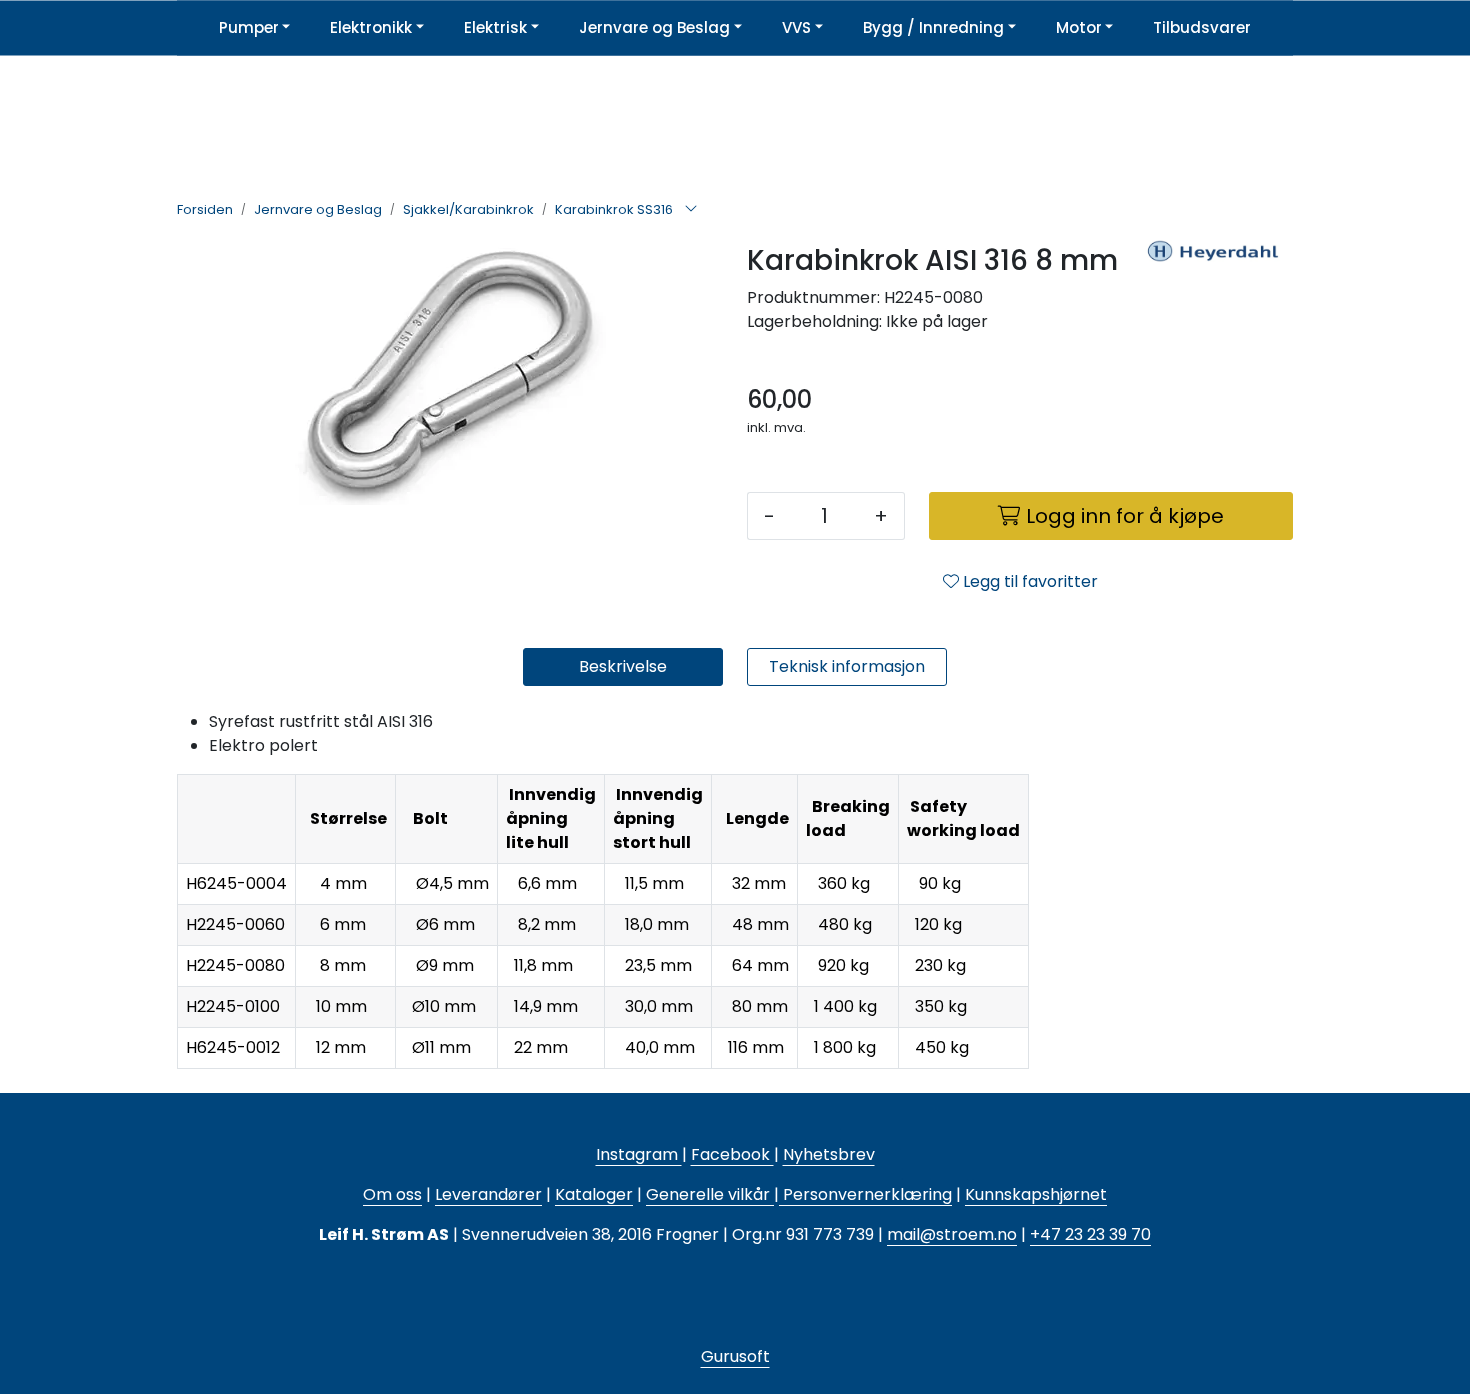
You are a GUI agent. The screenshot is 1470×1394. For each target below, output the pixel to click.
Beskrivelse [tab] (623, 666)
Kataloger (594, 1194)
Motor (1079, 27)
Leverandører (488, 1194)
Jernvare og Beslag (654, 27)
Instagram (639, 1154)
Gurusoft (735, 1356)
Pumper (249, 27)
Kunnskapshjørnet (1036, 1194)
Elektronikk (371, 27)
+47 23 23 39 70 (1090, 1234)
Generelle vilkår (708, 1194)
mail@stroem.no (952, 1234)
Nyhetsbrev (829, 1154)
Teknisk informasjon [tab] (847, 666)
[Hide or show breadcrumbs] (691, 210)
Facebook (732, 1154)
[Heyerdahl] (1213, 301)
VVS (796, 27)
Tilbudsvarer (1202, 27)
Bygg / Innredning (933, 27)
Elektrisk (495, 27)
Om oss (392, 1194)
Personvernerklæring (865, 1194)
